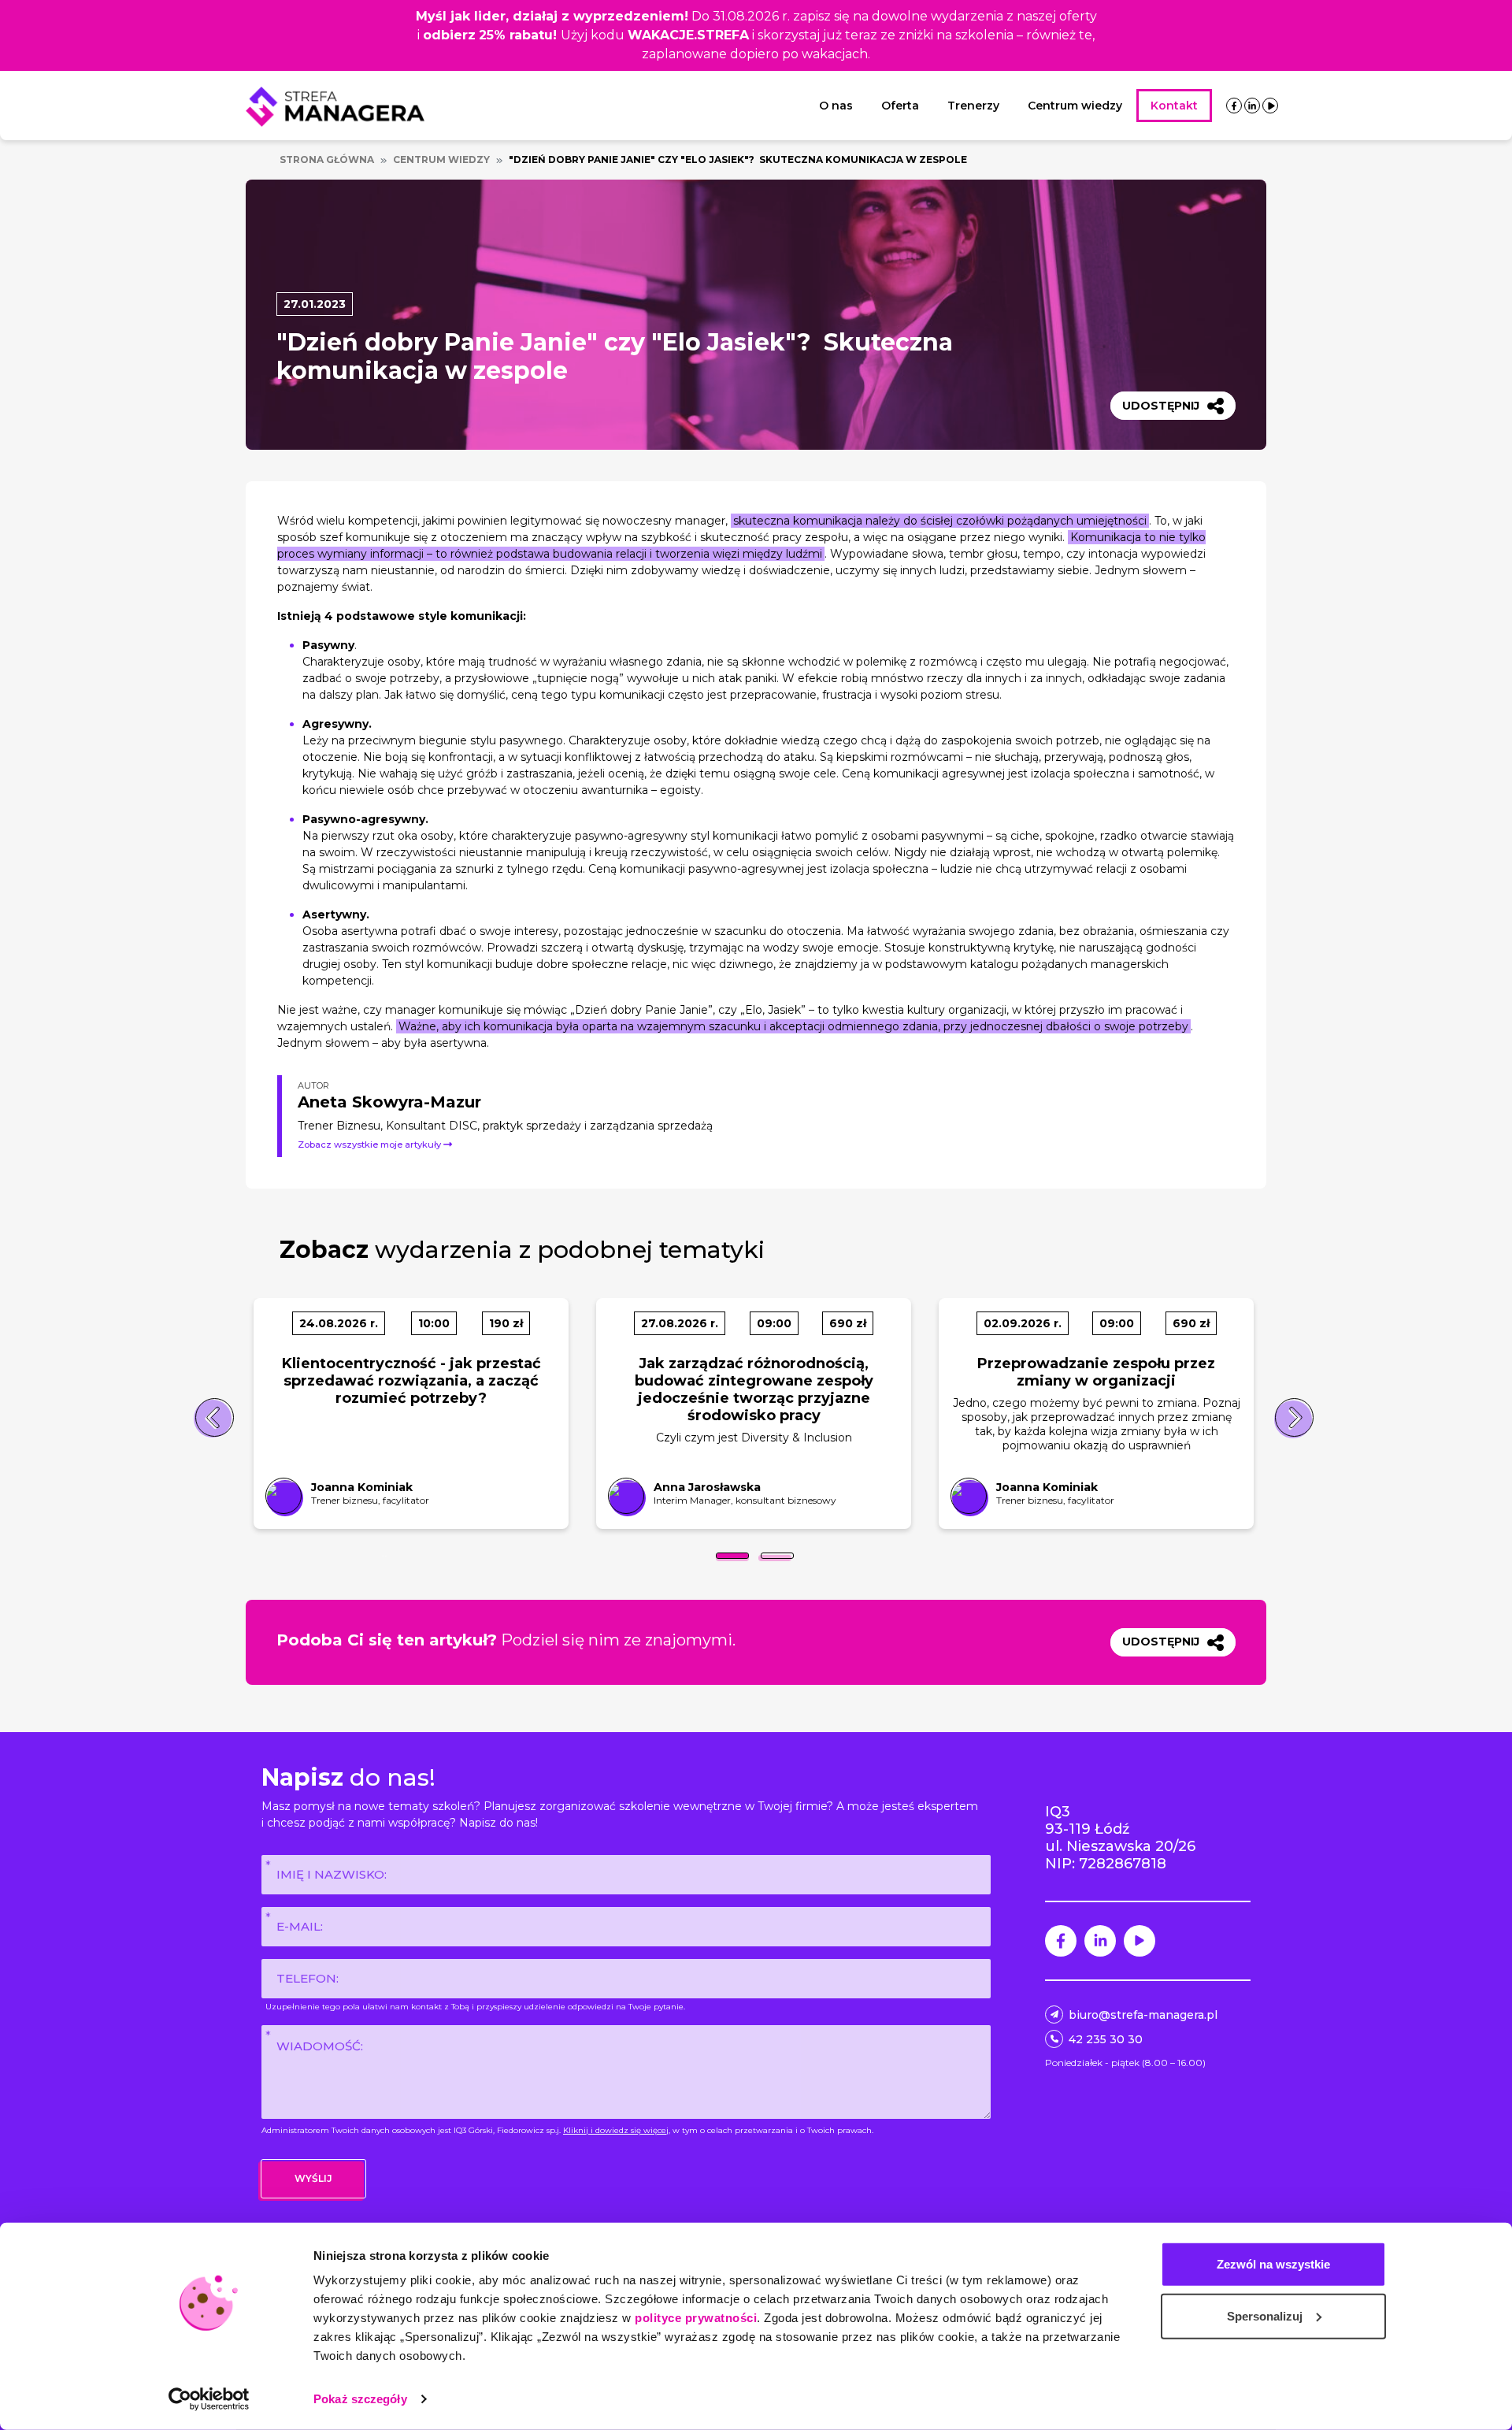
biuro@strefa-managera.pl (1143, 2015)
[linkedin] (1252, 106)
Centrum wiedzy (1075, 106)
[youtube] (1271, 106)
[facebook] (1234, 106)
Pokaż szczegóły (360, 2399)
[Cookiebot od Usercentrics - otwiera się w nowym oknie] (209, 2399)
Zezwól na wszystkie (1273, 2264)
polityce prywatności (696, 2318)
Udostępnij (1161, 406)
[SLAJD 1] (732, 1556)
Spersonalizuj (1265, 2315)
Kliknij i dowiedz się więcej (616, 2130)
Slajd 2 (777, 1556)
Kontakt (1174, 106)
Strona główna (327, 160)
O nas (836, 106)
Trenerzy (973, 106)
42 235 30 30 (1106, 2039)
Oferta (900, 106)
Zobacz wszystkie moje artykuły (371, 1145)
